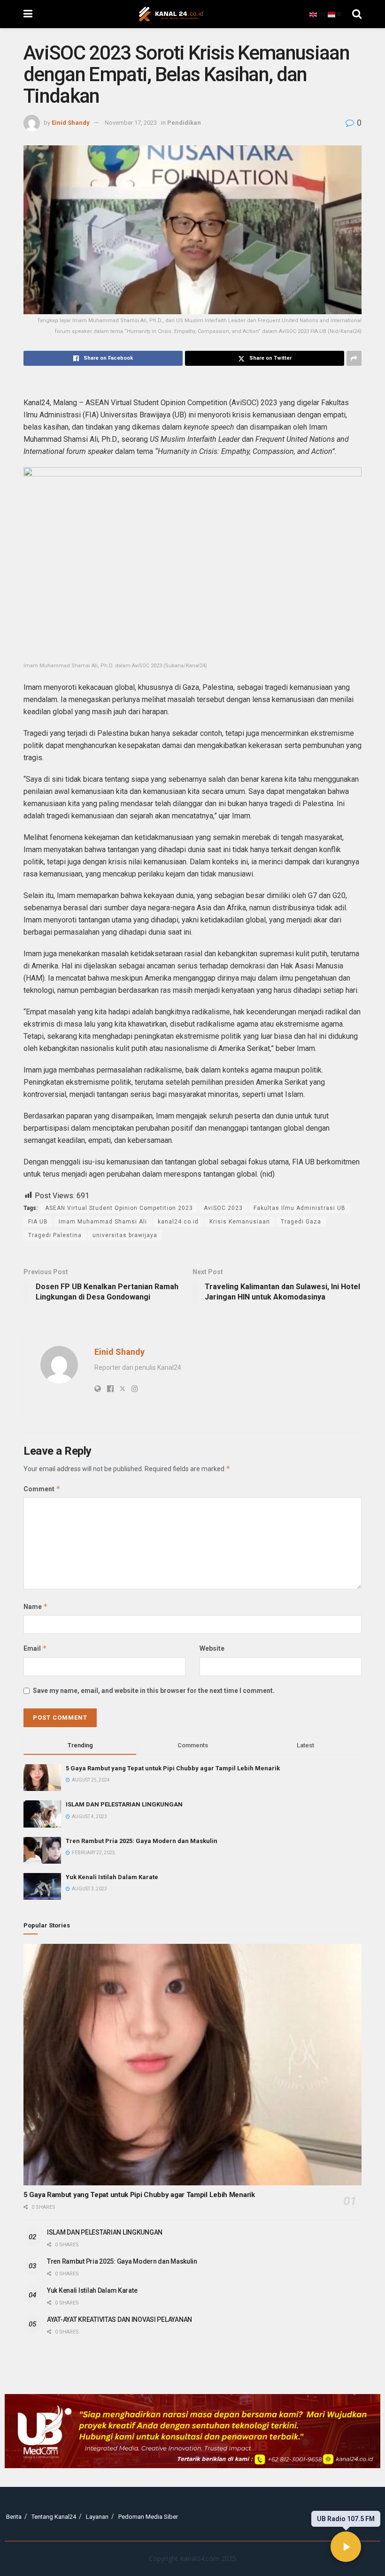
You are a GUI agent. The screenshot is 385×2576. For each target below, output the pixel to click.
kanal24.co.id (178, 1222)
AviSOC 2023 (223, 1208)
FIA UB (38, 1222)
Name (36, 1606)
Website (212, 1648)
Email (35, 1648)
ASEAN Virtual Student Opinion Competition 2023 (119, 1208)
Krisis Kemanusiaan (240, 1222)
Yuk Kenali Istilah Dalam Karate (112, 1877)
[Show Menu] (28, 14)
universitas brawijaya (125, 1235)
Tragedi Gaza (301, 1222)
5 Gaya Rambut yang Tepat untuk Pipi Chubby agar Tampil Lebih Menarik (173, 1768)
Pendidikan (184, 123)
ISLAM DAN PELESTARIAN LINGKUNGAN (124, 1804)
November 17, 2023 (131, 123)
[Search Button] (357, 14)
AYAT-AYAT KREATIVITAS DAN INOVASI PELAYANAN (119, 2319)
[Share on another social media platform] (354, 358)
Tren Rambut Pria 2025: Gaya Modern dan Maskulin (142, 1841)
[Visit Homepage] (171, 14)
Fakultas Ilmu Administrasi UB (300, 1208)
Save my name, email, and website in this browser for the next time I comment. (154, 1691)
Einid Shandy (71, 123)
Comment (42, 1489)
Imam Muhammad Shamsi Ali (103, 1222)
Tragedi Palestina (55, 1235)
